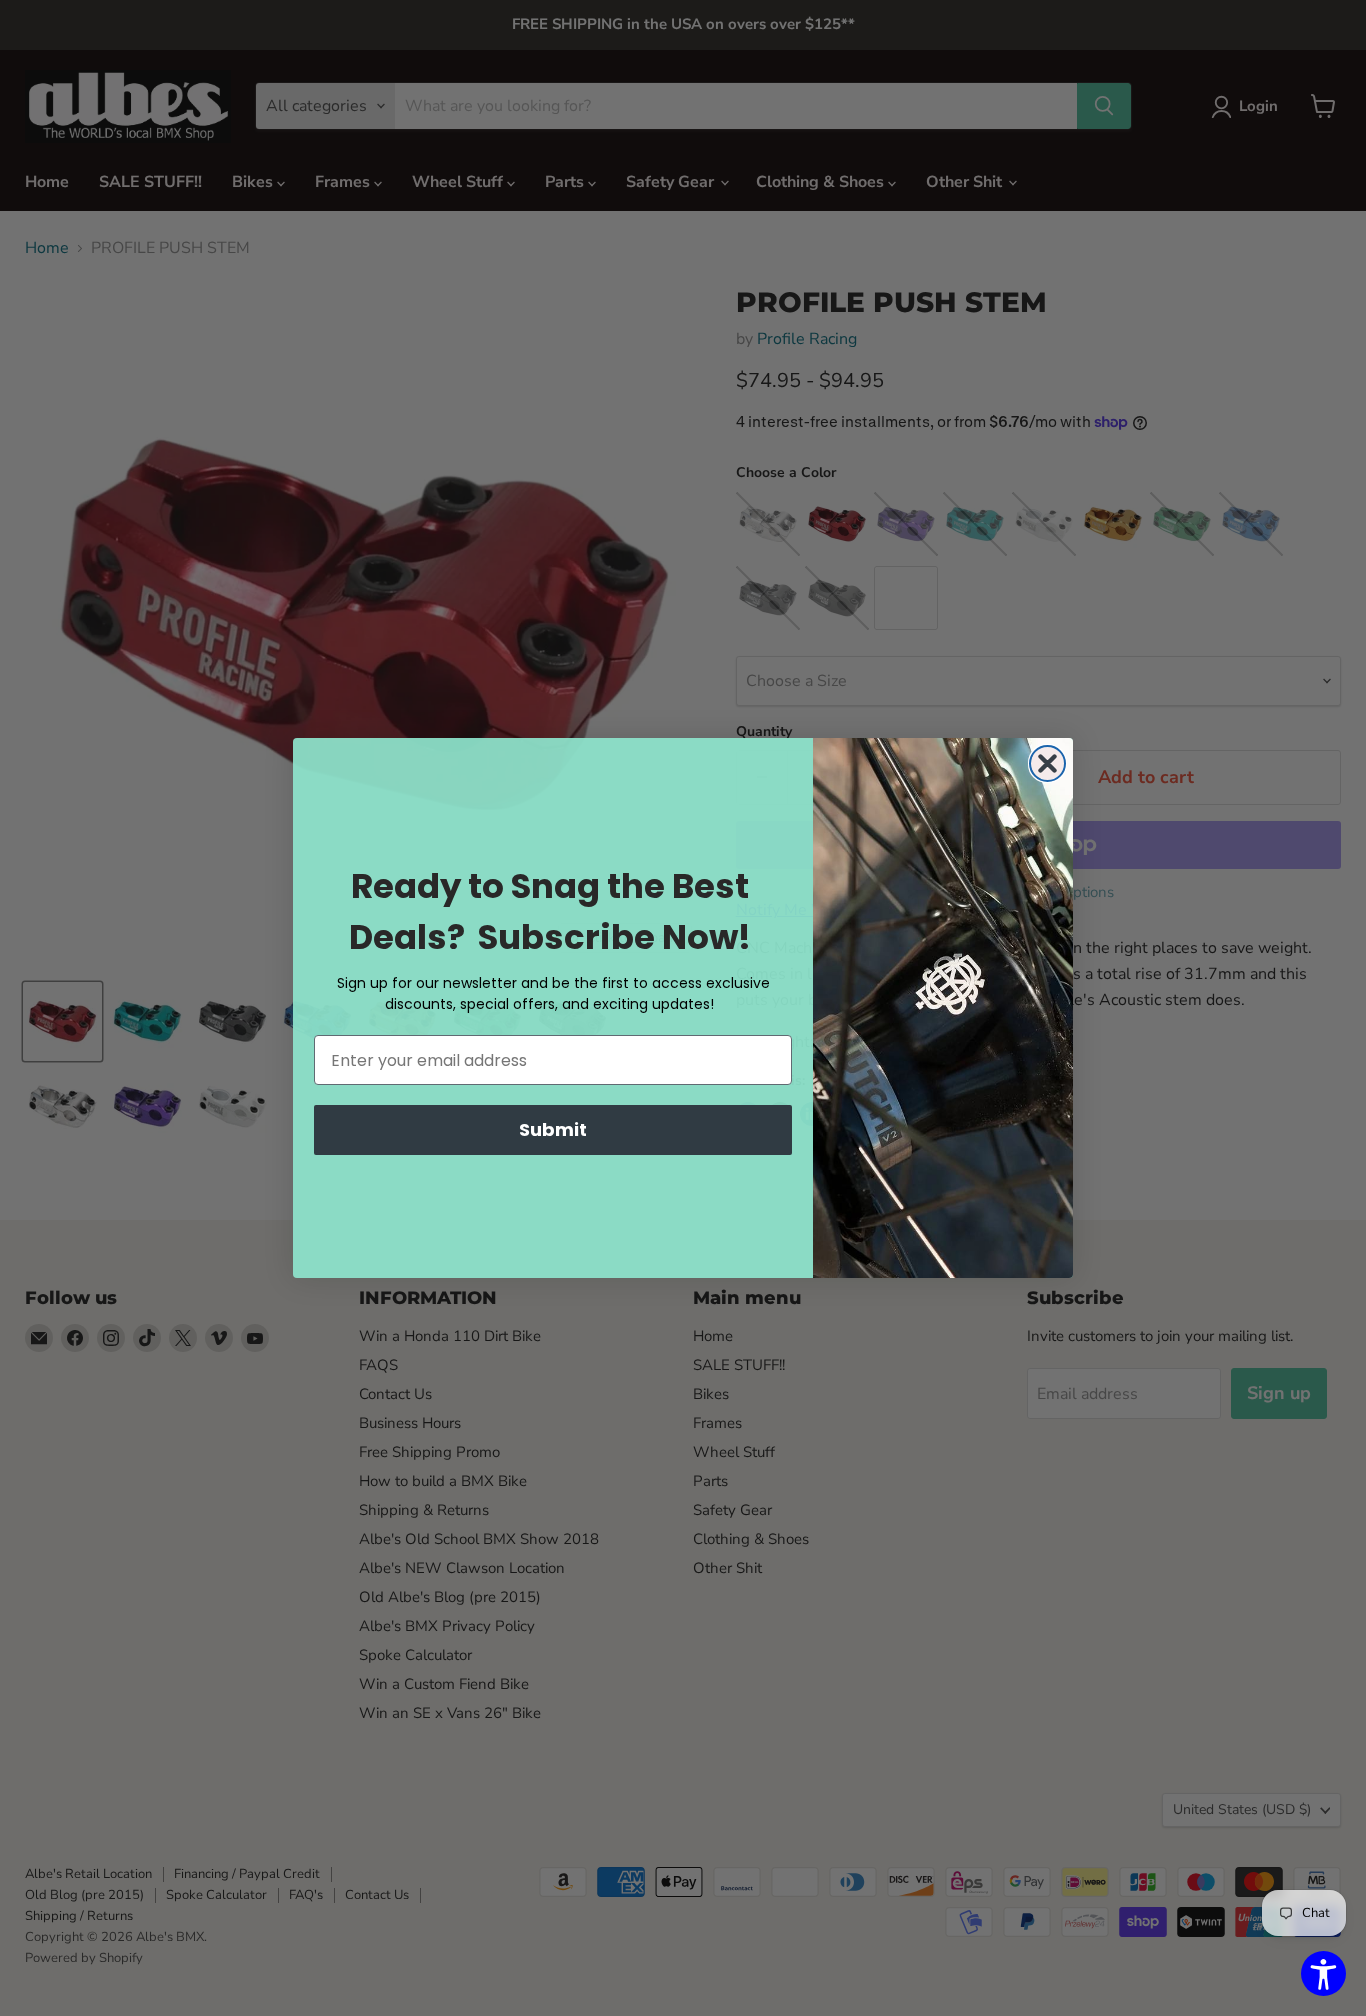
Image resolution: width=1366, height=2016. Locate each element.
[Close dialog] (1047, 763)
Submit (553, 1129)
